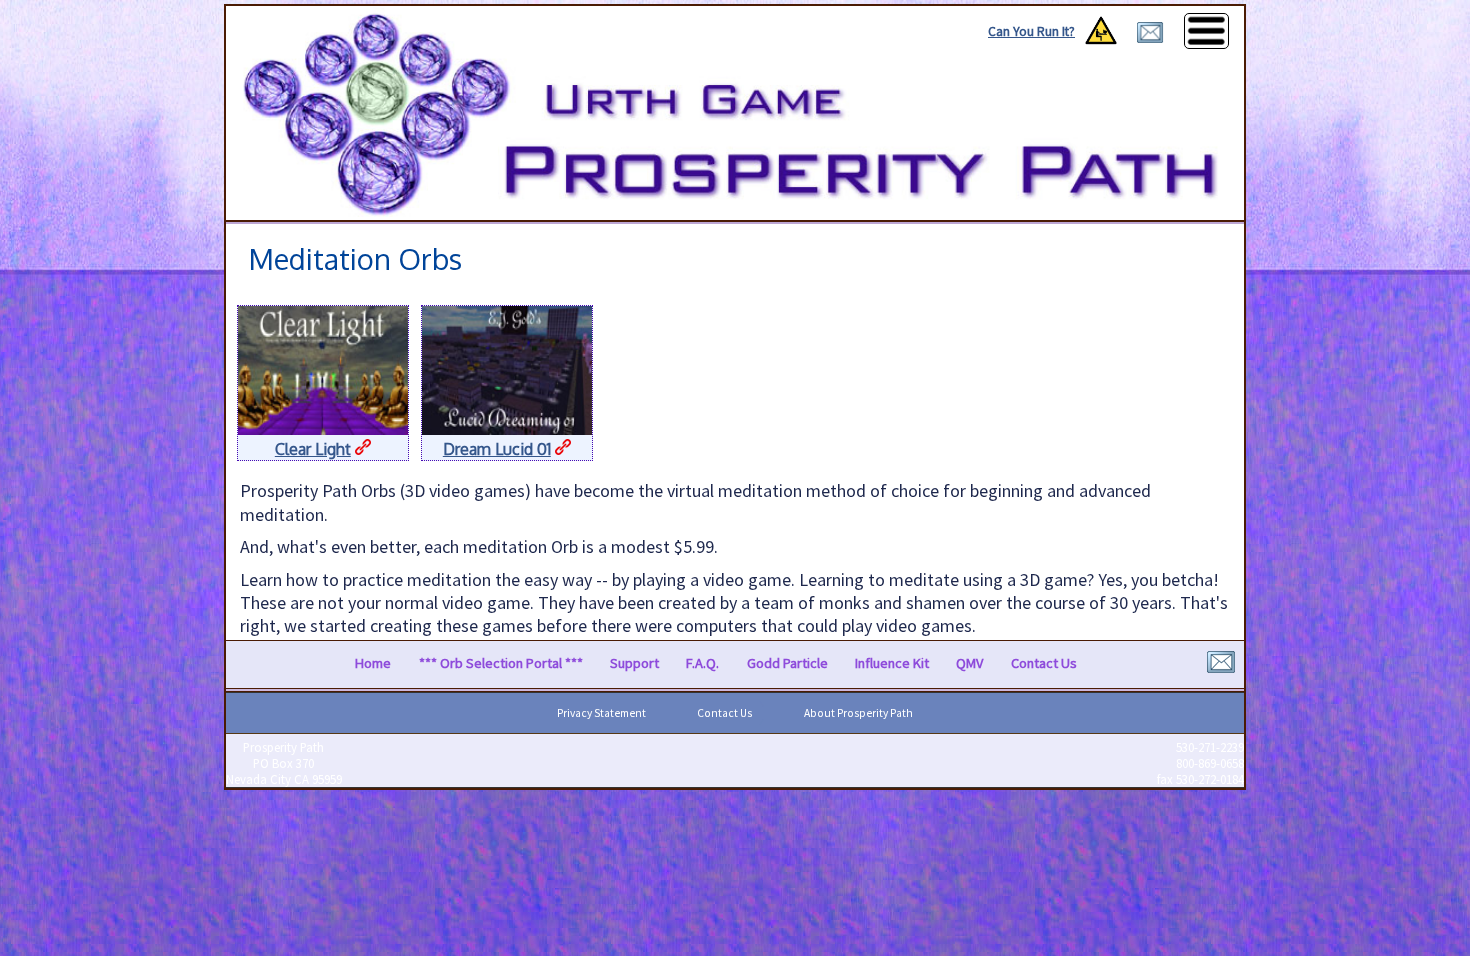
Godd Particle (787, 664)
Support (634, 664)
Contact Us (1044, 664)
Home (373, 664)
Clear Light (313, 449)
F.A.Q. (702, 664)
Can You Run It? (1031, 31)
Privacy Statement (601, 713)
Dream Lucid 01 (497, 449)
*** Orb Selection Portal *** (501, 664)
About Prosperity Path (858, 713)
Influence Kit (892, 664)
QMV (969, 664)
